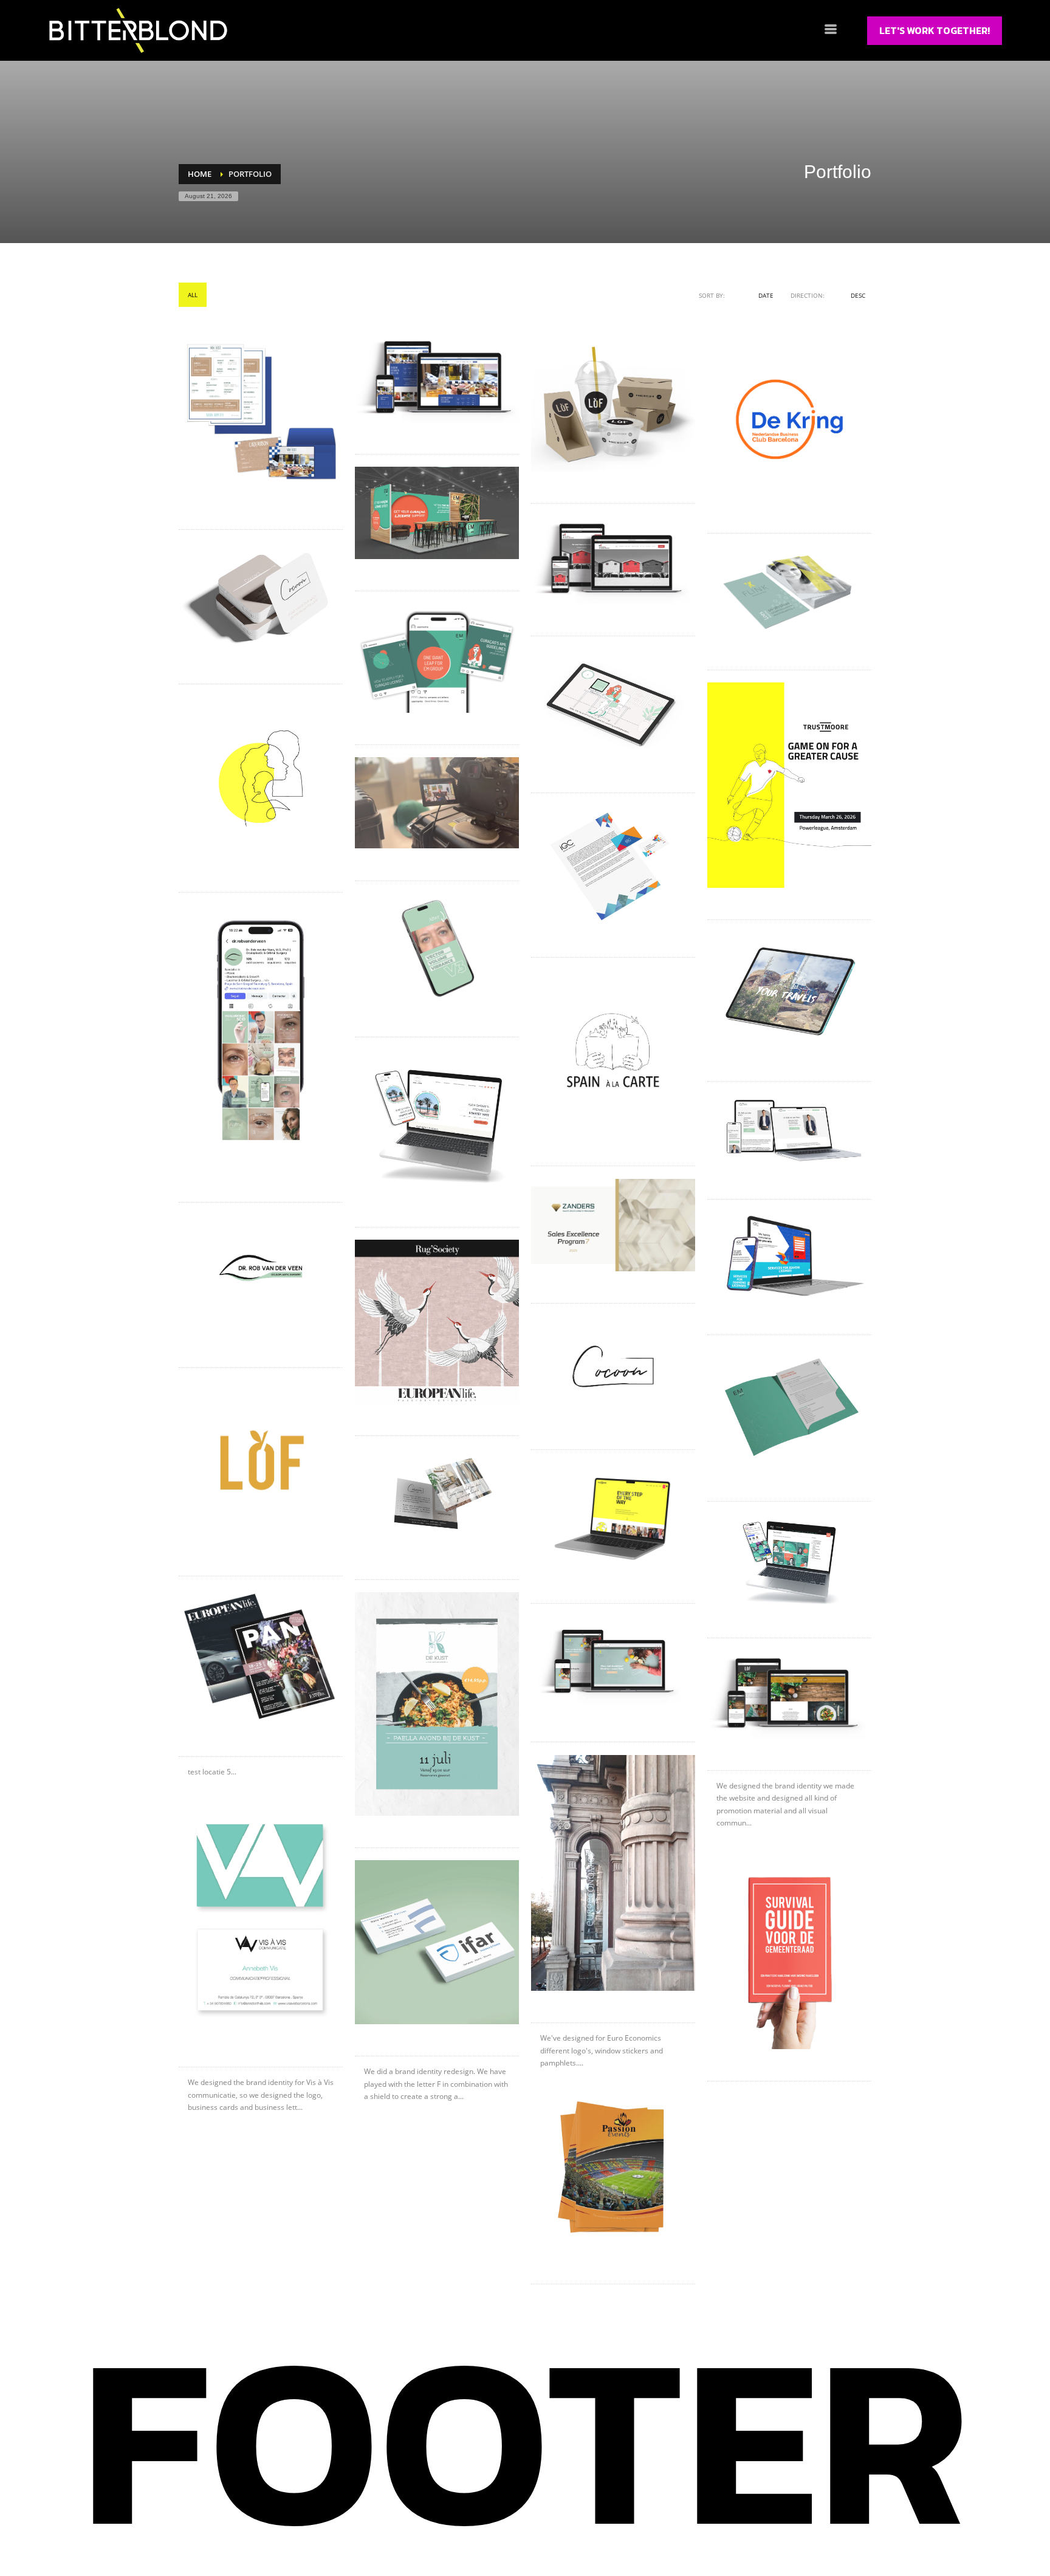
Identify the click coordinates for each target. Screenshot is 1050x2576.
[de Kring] (789, 419)
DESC (858, 295)
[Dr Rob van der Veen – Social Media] (261, 1031)
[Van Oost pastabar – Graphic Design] (261, 410)
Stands (402, 295)
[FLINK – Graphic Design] (789, 592)
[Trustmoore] (613, 1517)
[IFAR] (437, 1942)
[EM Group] (789, 1560)
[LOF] (789, 1695)
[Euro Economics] (613, 1873)
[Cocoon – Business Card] (261, 597)
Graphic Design (289, 295)
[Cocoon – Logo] (613, 1366)
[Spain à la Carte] (437, 1122)
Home (211, 2532)
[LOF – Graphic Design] (613, 404)
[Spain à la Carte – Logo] (613, 1052)
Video (441, 295)
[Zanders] (613, 1225)
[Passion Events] (613, 2171)
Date (766, 295)
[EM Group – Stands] (437, 513)
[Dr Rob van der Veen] (789, 1130)
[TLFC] (789, 1950)
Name (742, 295)
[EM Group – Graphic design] (789, 1408)
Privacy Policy (813, 2532)
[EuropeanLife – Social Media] (437, 1322)
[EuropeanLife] (261, 1657)
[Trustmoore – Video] (437, 803)
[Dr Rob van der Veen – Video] (437, 949)
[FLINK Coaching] (613, 1663)
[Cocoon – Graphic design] (437, 1498)
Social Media (352, 295)
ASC (838, 295)
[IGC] (789, 1257)
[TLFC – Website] (613, 560)
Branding (231, 295)
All (193, 295)
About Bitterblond (316, 2532)
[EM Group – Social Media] (437, 658)
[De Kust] (437, 1704)
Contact (456, 2532)
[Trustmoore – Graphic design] (261, 778)
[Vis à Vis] (261, 1917)
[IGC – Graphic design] (613, 865)
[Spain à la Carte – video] (789, 991)
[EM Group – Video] (613, 705)
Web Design (486, 295)
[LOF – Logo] (261, 1462)
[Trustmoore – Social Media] (789, 785)
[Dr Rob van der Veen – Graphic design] (261, 1268)
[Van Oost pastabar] (437, 380)
